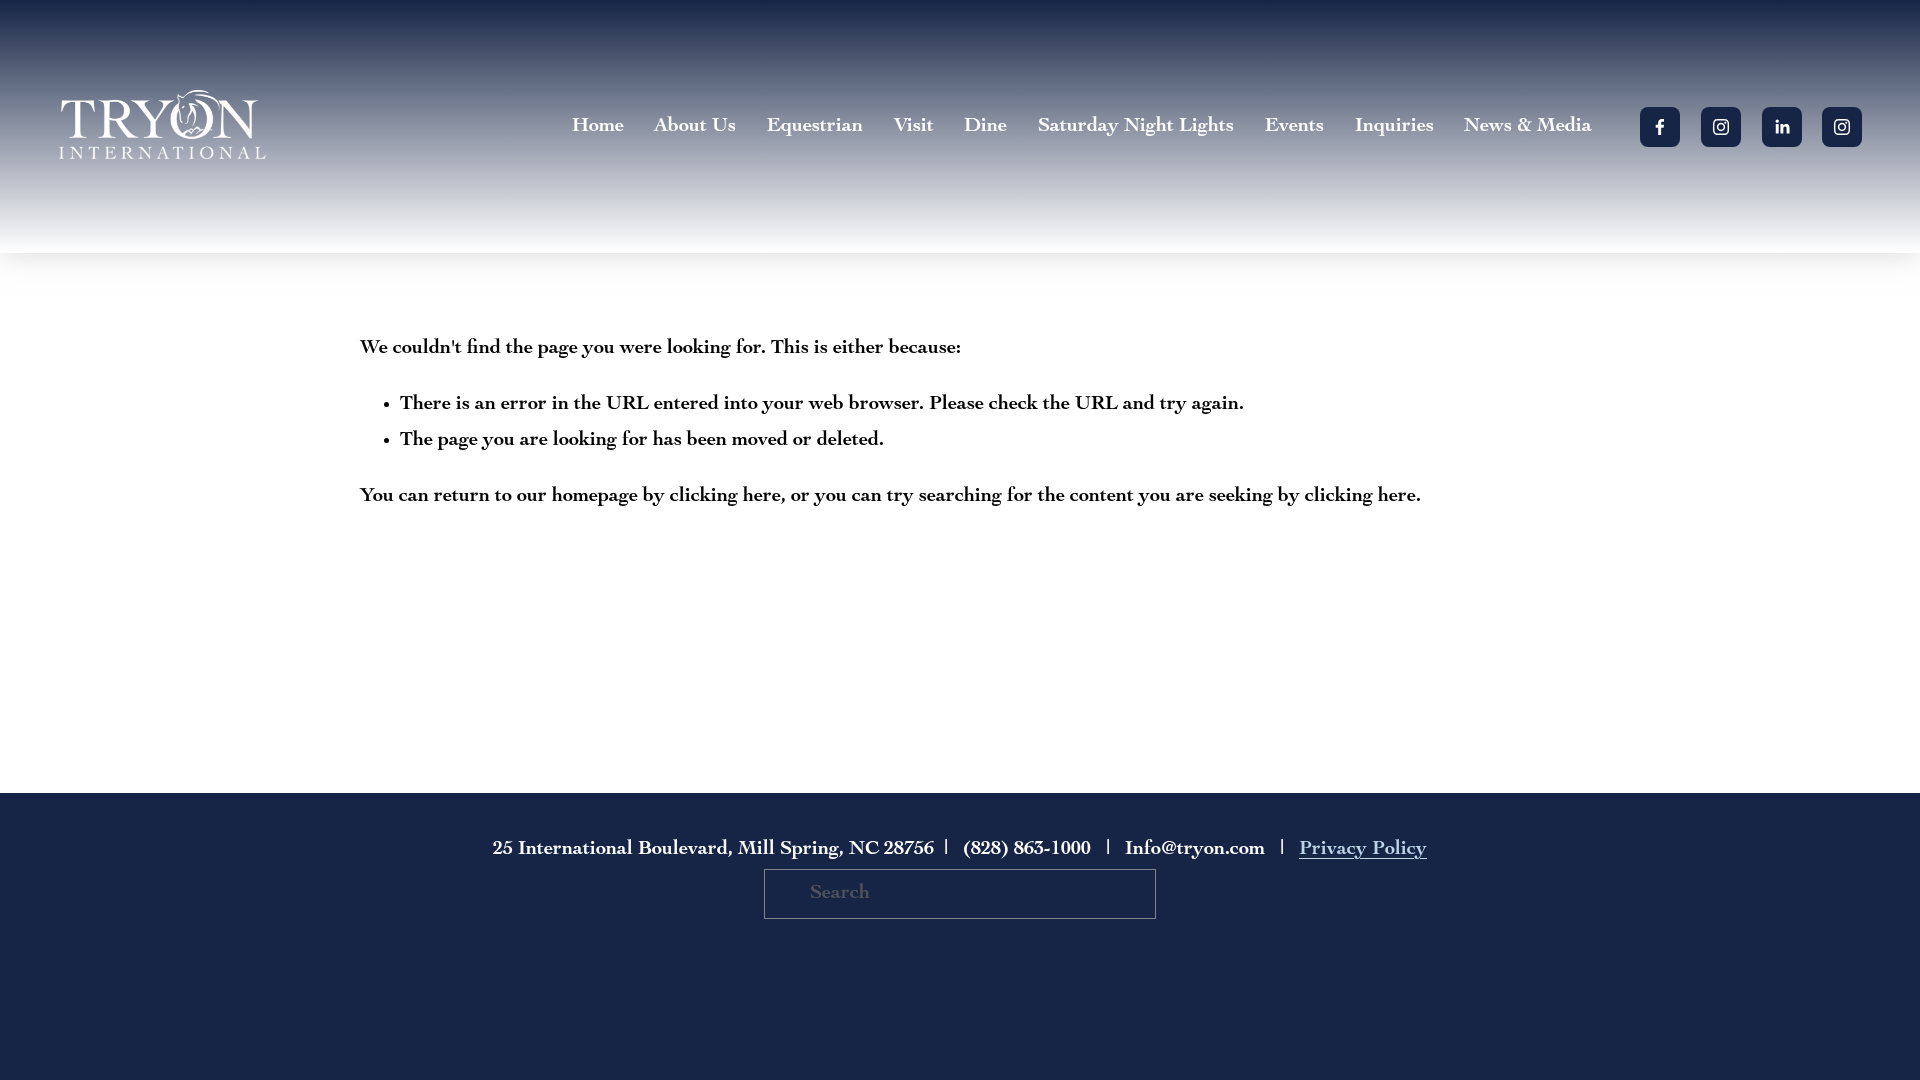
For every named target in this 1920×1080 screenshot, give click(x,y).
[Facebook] (1660, 127)
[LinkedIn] (1782, 127)
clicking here (725, 497)
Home (598, 127)
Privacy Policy (1363, 850)
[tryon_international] (1842, 127)
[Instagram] (1721, 127)
